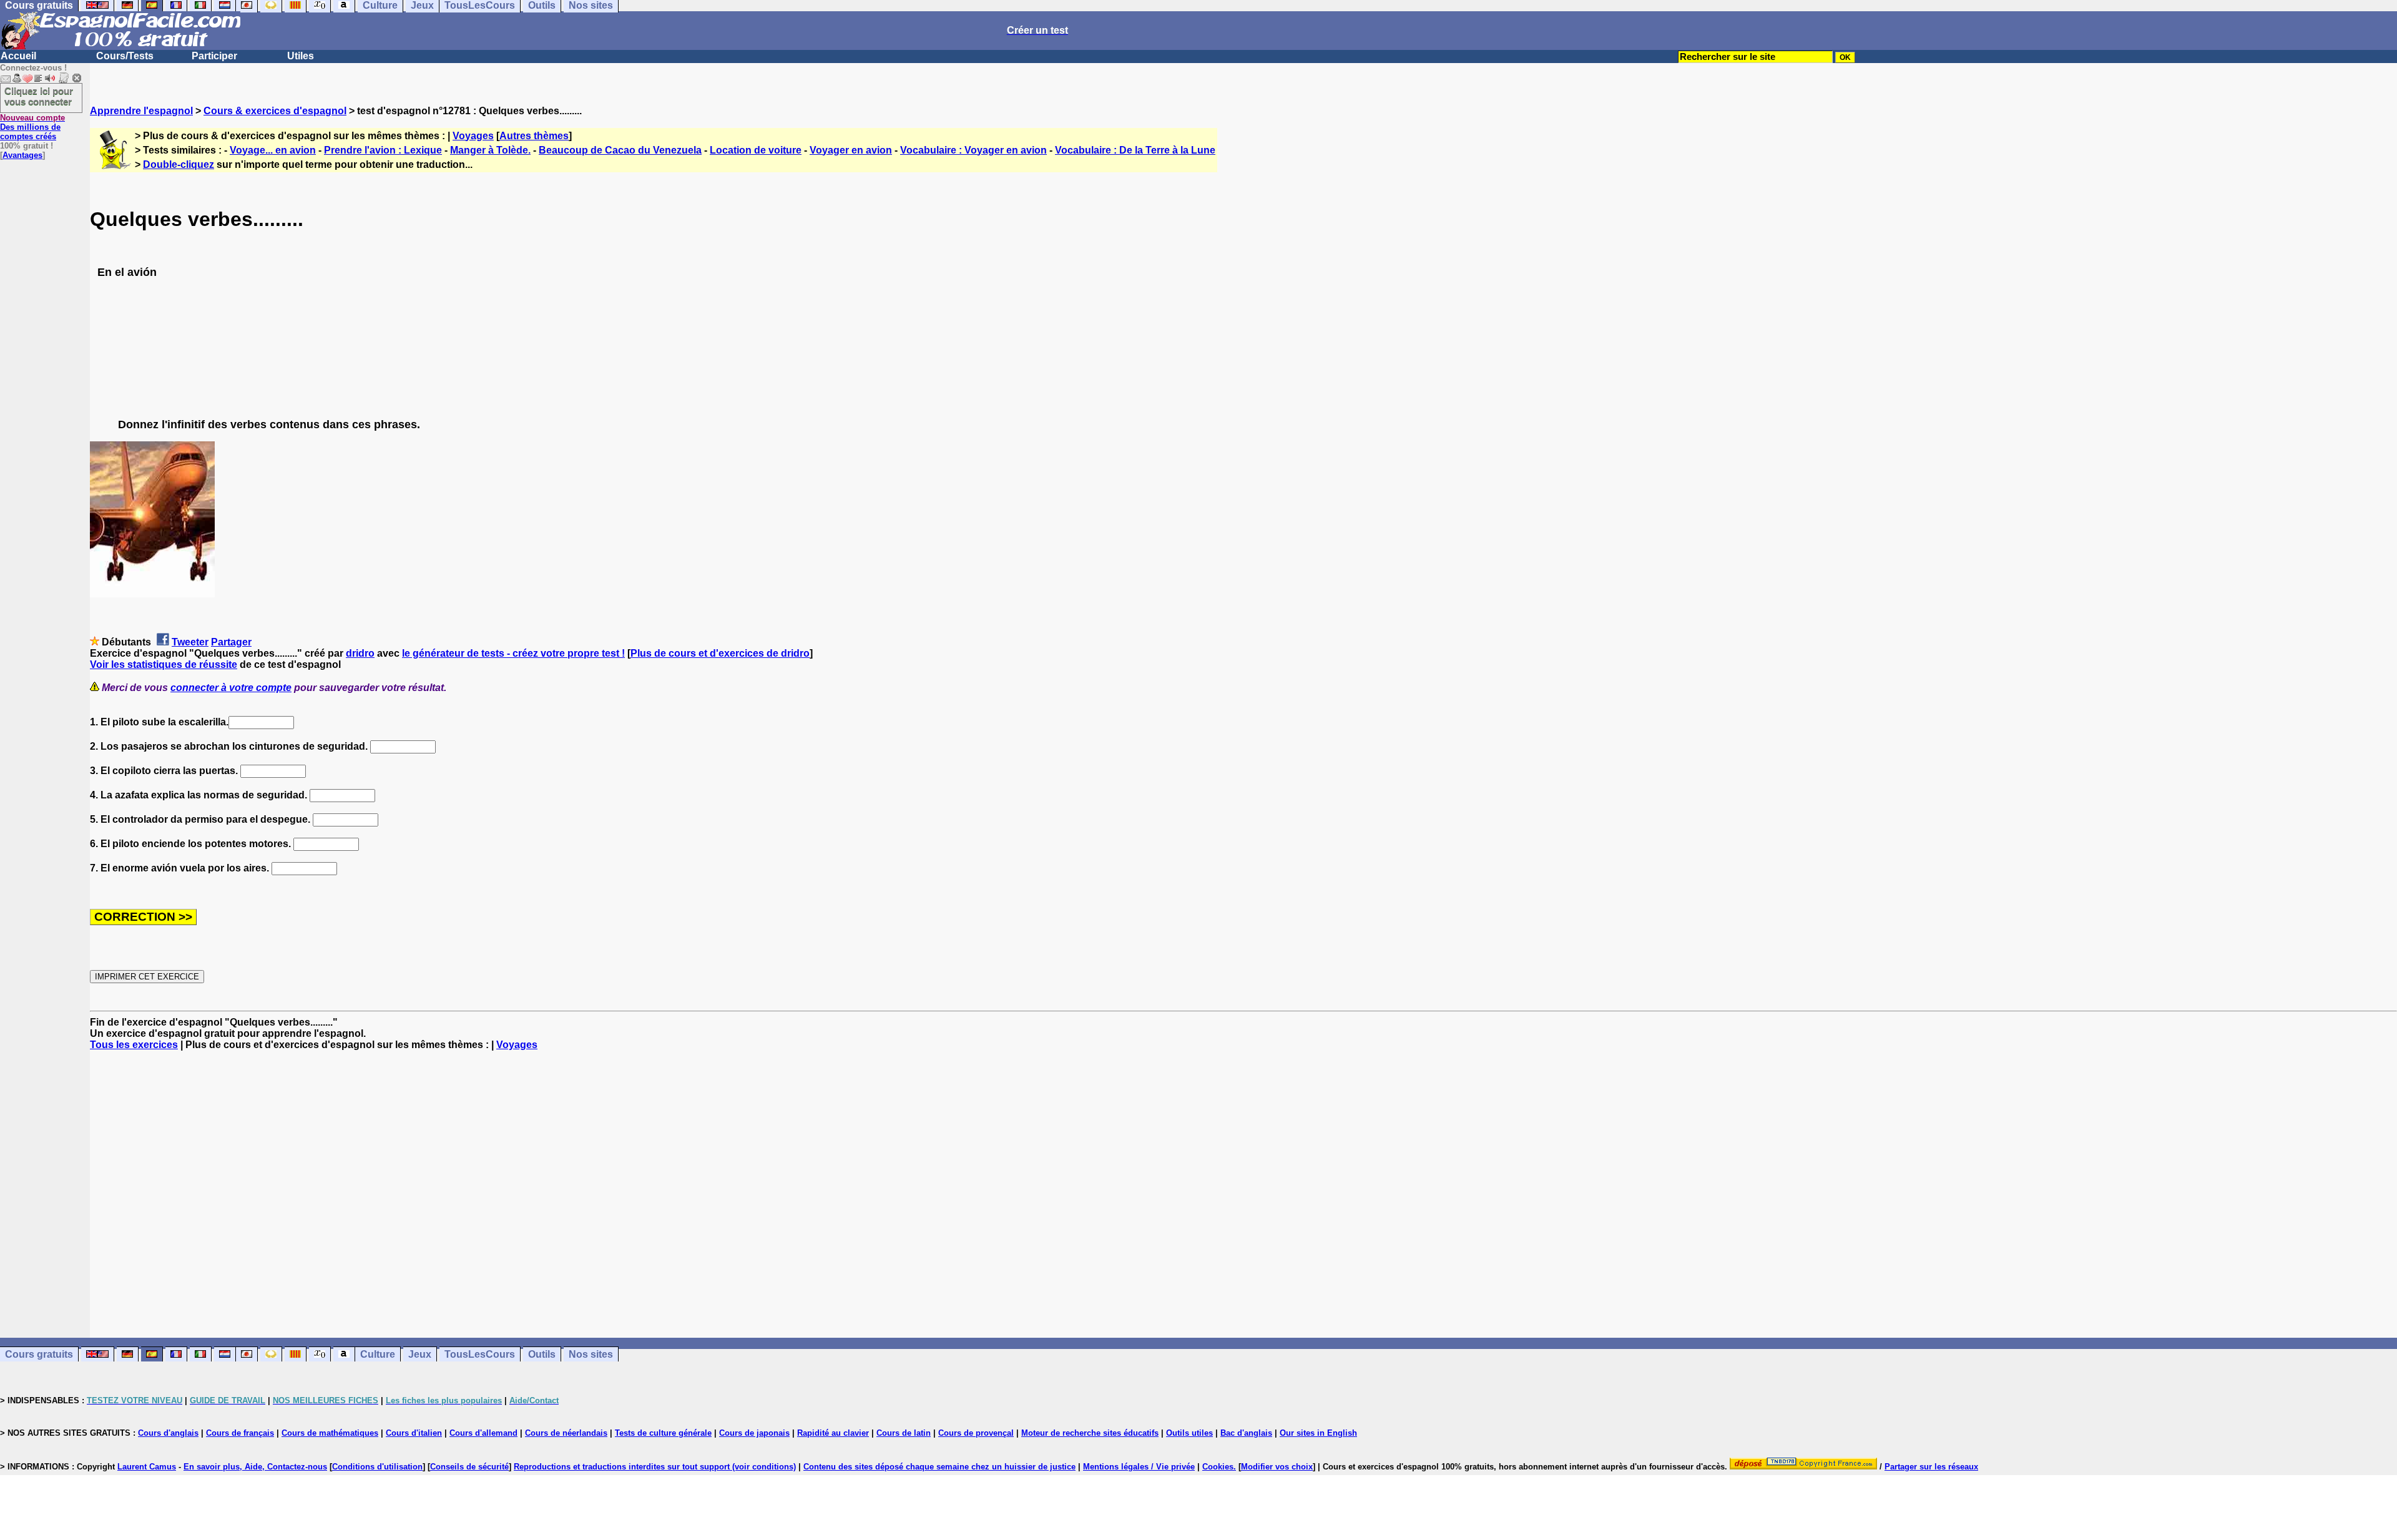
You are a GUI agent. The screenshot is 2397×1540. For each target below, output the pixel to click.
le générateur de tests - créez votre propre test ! (513, 653)
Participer (214, 56)
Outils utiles (1189, 1433)
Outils (542, 1354)
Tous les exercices (134, 1045)
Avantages (22, 155)
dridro (360, 653)
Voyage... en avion (273, 150)
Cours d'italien (414, 1433)
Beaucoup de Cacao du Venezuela (620, 150)
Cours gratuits (39, 1354)
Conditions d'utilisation (377, 1467)
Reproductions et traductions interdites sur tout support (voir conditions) (655, 1467)
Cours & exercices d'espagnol (275, 111)
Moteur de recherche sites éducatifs (1090, 1433)
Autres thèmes (534, 136)
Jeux (420, 1354)
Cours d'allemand (483, 1433)
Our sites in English (1318, 1433)
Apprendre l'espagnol (141, 111)
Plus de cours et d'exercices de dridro (720, 653)
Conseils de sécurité (469, 1467)
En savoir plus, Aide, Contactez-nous (255, 1467)
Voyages (473, 136)
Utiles (301, 56)
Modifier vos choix (1277, 1467)
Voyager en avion (851, 150)
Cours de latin (904, 1433)
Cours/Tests (125, 56)
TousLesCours (480, 1354)
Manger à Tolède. (490, 150)
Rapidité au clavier (833, 1433)
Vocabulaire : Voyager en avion (973, 150)
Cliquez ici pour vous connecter (39, 96)
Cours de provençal (976, 1433)
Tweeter (190, 642)
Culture (378, 1354)
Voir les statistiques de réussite (164, 665)
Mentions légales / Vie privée (1139, 1467)
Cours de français (240, 1433)
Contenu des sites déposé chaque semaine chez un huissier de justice (939, 1467)
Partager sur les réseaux (1931, 1467)
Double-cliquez (179, 164)
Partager (231, 642)
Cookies (1218, 1467)
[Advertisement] (1243, 1194)
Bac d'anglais (1246, 1433)
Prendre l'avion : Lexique (383, 150)
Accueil (18, 56)
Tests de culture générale (663, 1433)
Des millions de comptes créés (32, 127)
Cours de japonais (754, 1433)
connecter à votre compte (231, 688)
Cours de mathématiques (330, 1433)
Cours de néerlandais (566, 1433)
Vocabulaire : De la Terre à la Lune (1135, 150)
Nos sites (591, 1354)
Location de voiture (756, 150)
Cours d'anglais (168, 1433)
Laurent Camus (147, 1467)
